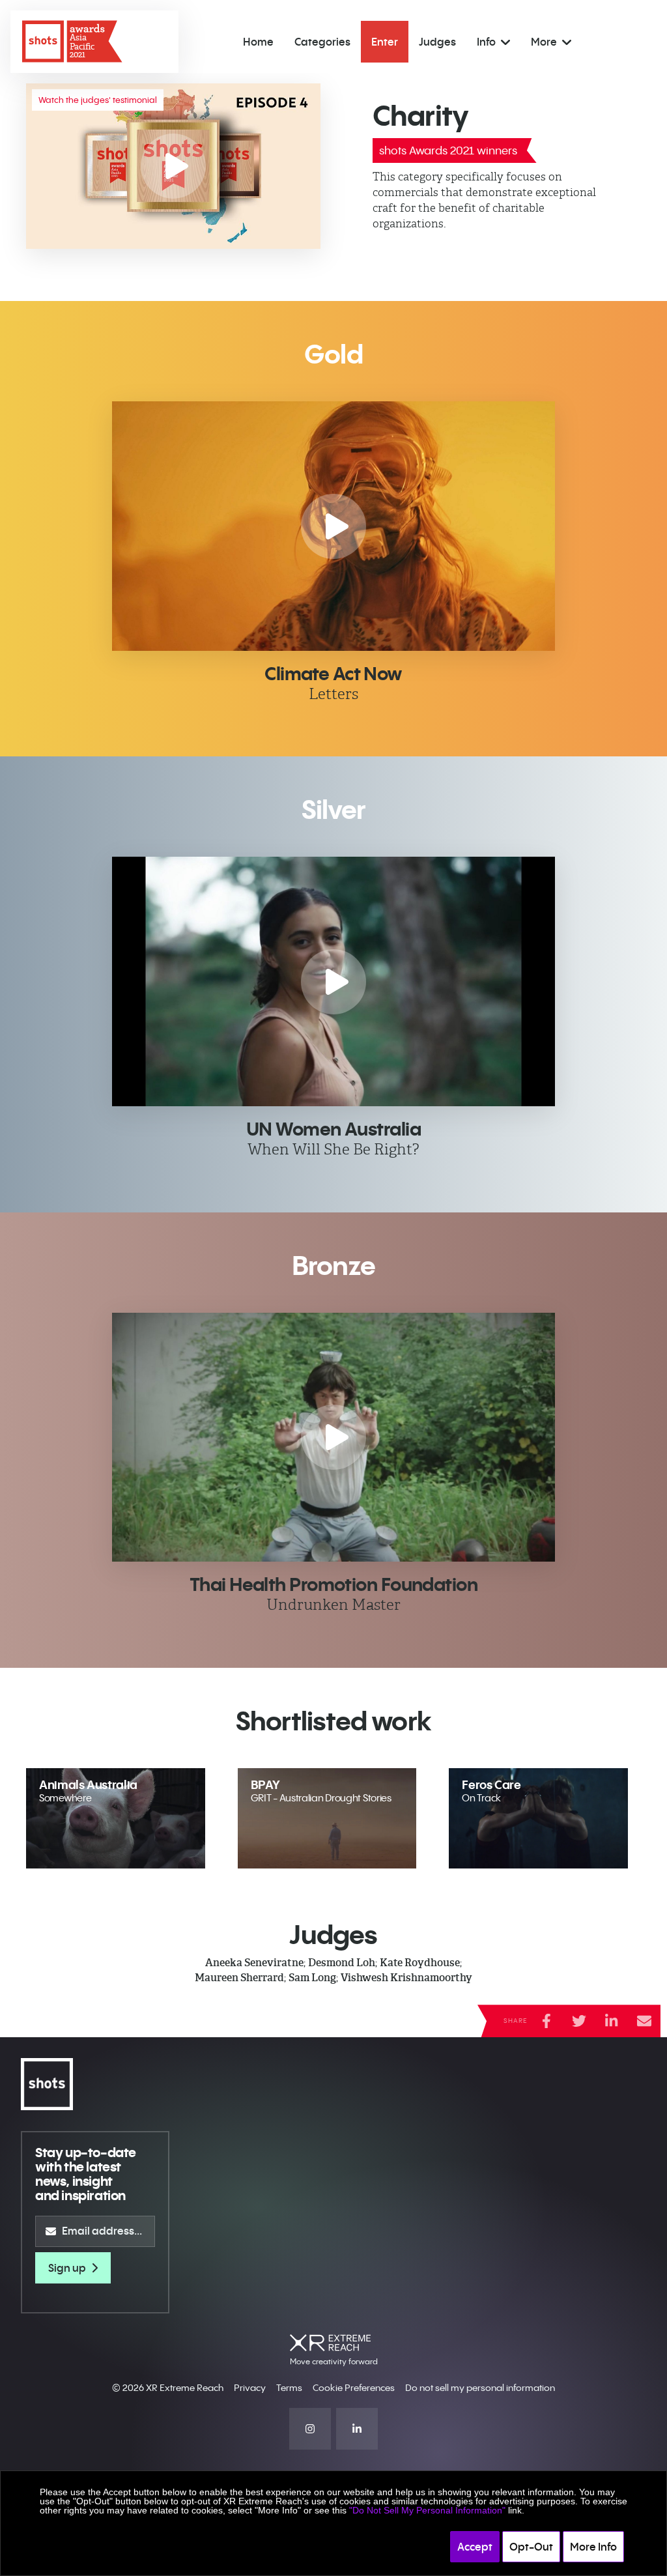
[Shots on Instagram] (310, 2429)
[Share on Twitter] (579, 2021)
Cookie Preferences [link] (354, 2388)
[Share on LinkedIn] (612, 2021)
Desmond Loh (342, 1963)
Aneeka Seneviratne (254, 1963)
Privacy (250, 2388)
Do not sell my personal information (480, 2388)
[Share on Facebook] (546, 2021)
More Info (593, 2547)
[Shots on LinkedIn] (357, 2429)
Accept (475, 2547)
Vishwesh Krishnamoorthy (406, 1978)
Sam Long (312, 1978)
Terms (289, 2388)
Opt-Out (531, 2547)
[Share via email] (644, 2021)
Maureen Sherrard (239, 1978)
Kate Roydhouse (420, 1963)
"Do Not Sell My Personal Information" (427, 2510)
